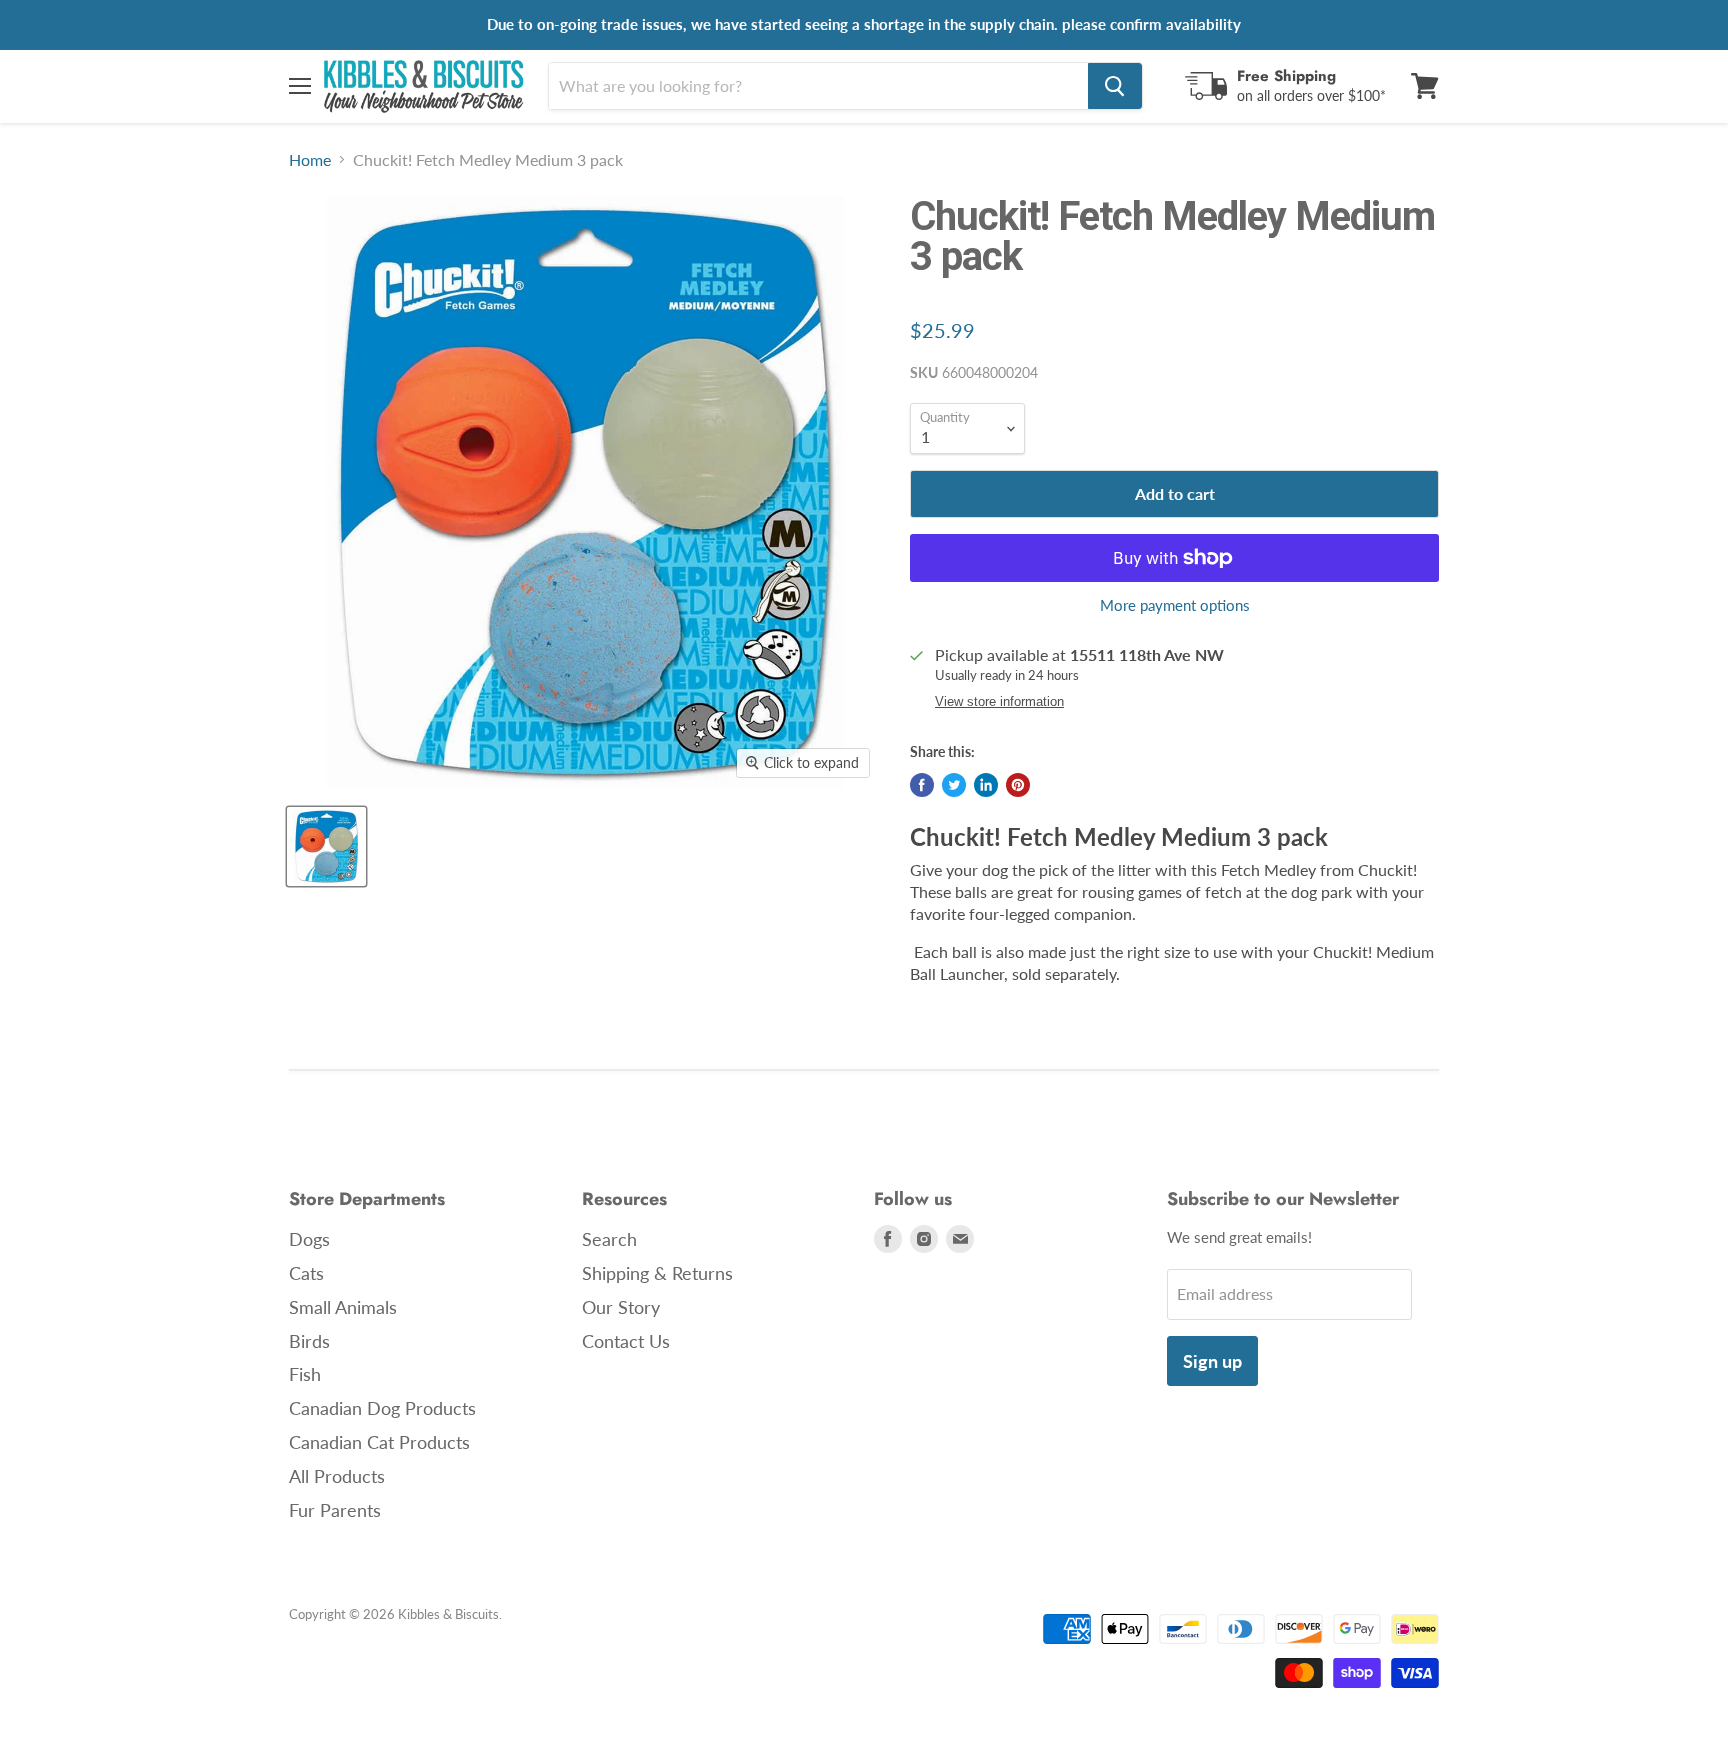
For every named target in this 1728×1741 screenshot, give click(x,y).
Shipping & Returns (657, 1273)
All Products (337, 1476)
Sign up (1212, 1361)
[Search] (1115, 86)
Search (609, 1239)
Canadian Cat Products (379, 1442)
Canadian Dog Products (382, 1408)
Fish (305, 1374)
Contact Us (626, 1341)
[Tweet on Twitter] (954, 785)
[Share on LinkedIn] (986, 785)
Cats (306, 1273)
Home (310, 160)
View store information (999, 702)
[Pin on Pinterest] (1018, 785)
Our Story (621, 1307)
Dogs (309, 1239)
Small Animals (343, 1307)
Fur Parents (335, 1510)
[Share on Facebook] (922, 785)
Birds (309, 1341)
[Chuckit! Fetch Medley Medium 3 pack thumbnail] (326, 846)
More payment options (1175, 605)
